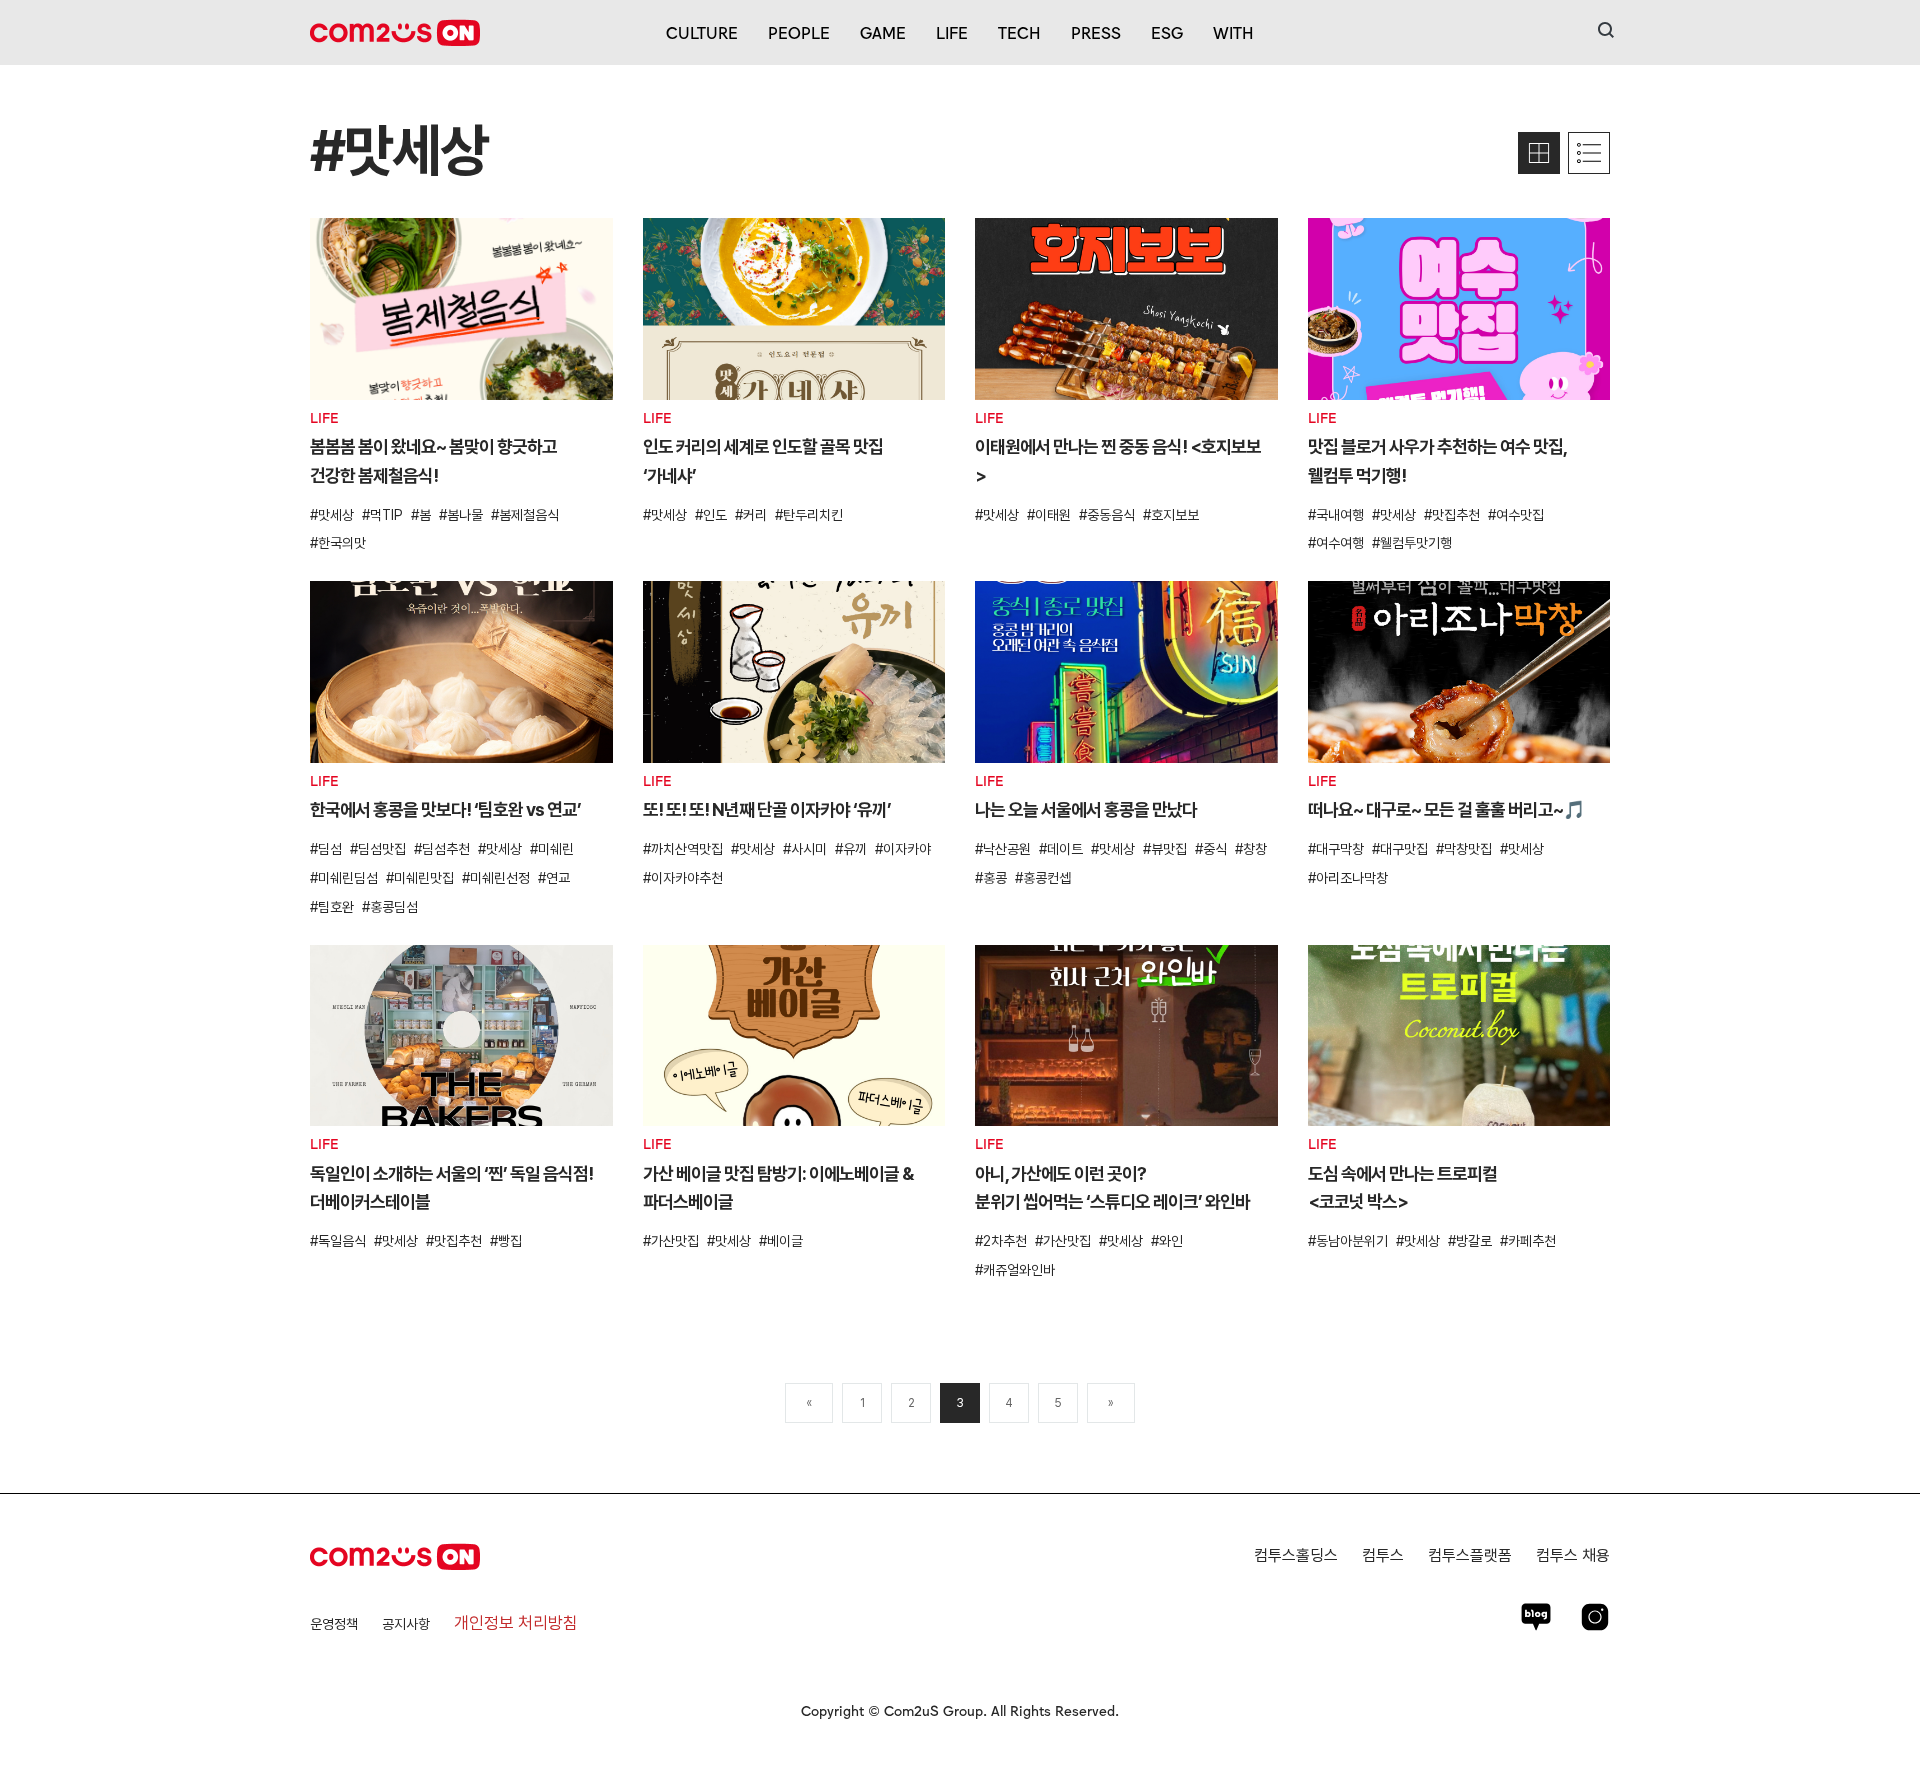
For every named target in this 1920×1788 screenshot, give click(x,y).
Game (883, 32)
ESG (1167, 32)
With (1233, 32)
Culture (702, 32)
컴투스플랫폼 (1470, 1555)
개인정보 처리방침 (516, 1623)
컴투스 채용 (1573, 1555)
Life (952, 32)
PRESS (1096, 32)
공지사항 (406, 1624)
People (799, 32)
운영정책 (334, 1624)
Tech (1019, 32)
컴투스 (1383, 1555)
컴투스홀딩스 (1296, 1555)
